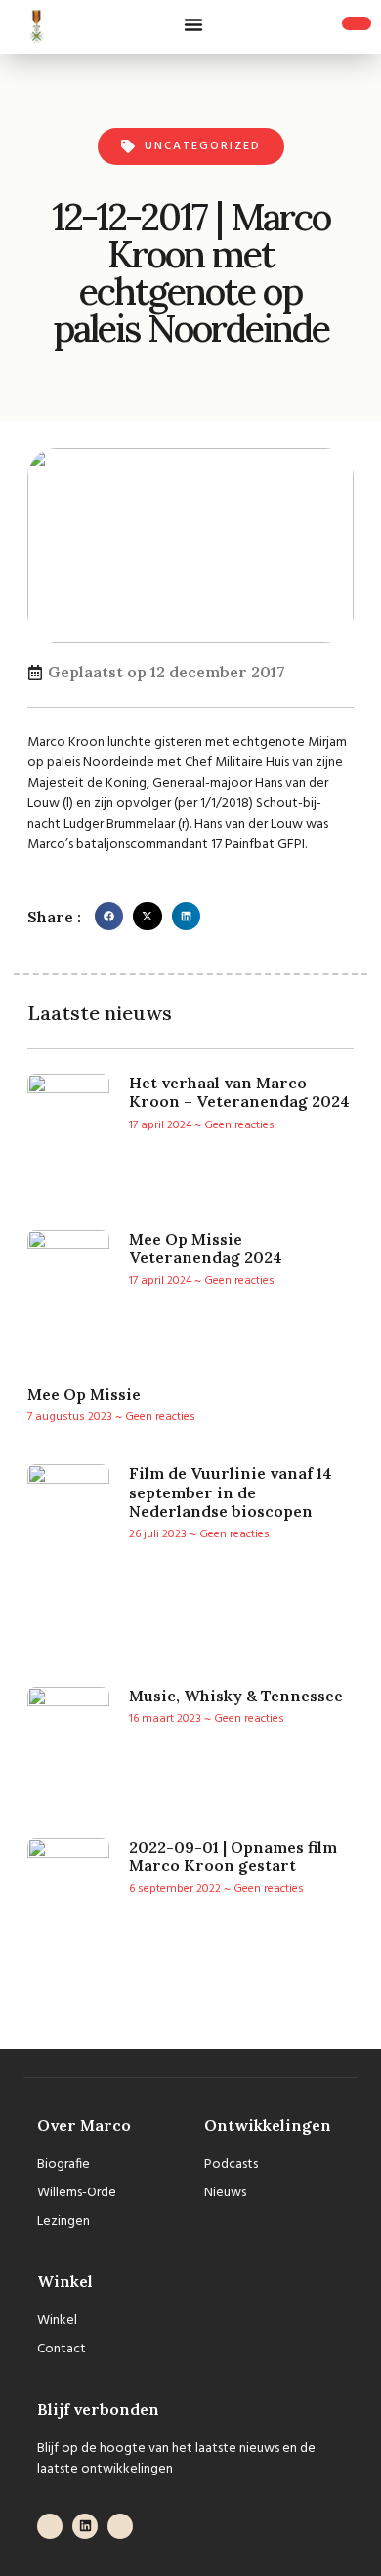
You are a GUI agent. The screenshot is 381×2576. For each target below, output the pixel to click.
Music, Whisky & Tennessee (236, 1696)
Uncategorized (203, 146)
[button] (193, 24)
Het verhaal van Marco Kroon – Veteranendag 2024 (239, 1092)
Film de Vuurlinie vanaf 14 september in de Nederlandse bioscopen (231, 1492)
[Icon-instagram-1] (120, 2526)
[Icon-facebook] (50, 2526)
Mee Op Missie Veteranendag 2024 (206, 1248)
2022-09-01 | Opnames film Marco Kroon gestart (233, 1856)
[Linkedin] (85, 2526)
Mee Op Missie (84, 1394)
